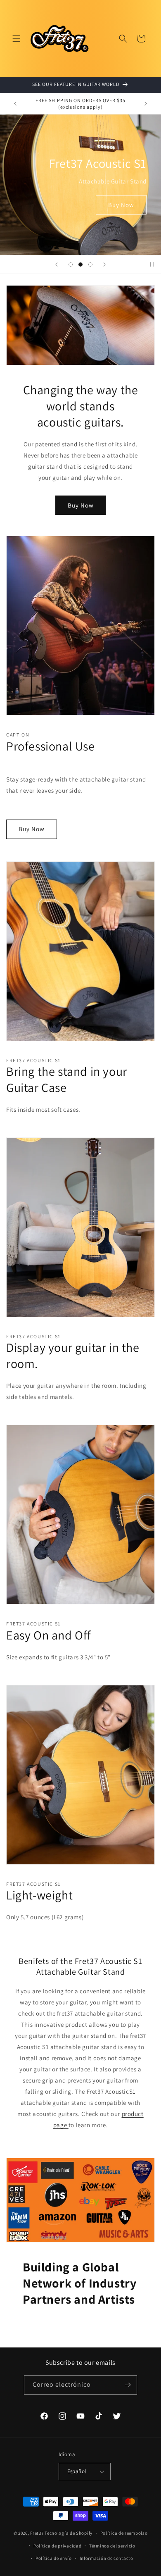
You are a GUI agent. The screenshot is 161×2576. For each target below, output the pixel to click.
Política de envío (54, 2558)
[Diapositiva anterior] (57, 265)
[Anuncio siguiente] (146, 104)
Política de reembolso (124, 2533)
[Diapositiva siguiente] (104, 265)
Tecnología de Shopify (69, 2533)
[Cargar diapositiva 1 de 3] (71, 265)
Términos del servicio (112, 2546)
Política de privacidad (57, 2546)
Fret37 (37, 2533)
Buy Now (121, 204)
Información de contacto (107, 2558)
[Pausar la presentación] (152, 265)
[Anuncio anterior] (15, 104)
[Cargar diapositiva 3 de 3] (90, 265)
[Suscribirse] (128, 2385)
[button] (17, 38)
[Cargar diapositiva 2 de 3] (80, 265)
